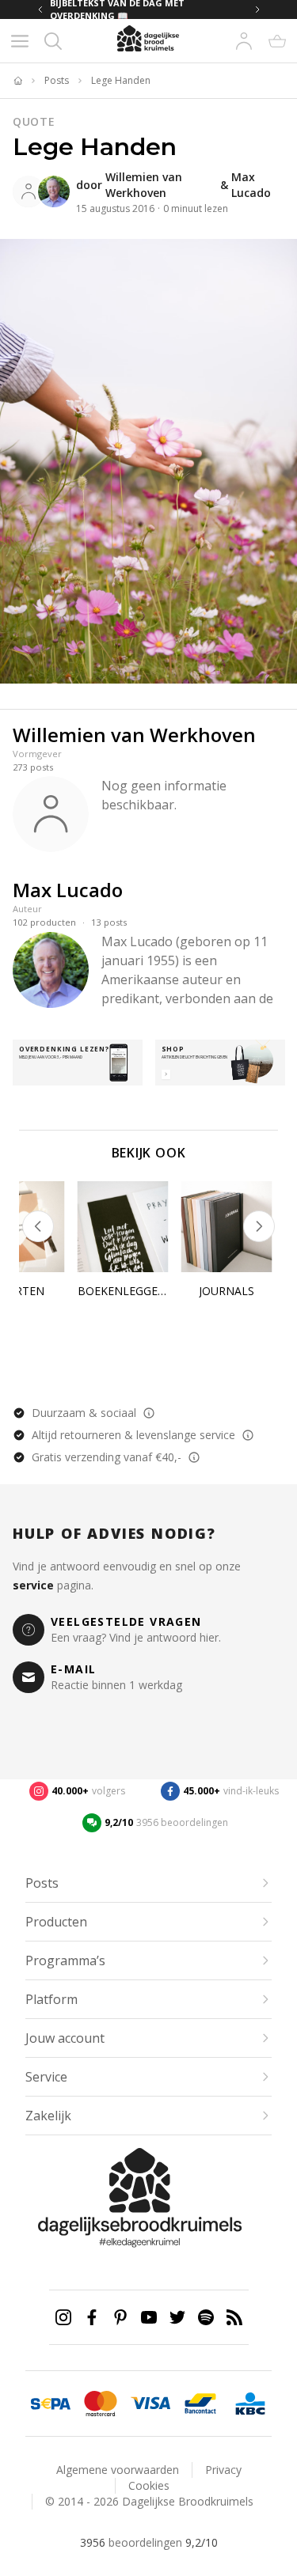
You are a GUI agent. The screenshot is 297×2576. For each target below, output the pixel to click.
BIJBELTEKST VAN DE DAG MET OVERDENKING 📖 (117, 9)
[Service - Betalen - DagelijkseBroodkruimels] (50, 2404)
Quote (34, 121)
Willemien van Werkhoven (144, 185)
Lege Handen (121, 81)
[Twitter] (177, 2317)
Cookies (149, 2485)
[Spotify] (206, 2317)
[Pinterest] (120, 2317)
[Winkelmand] (277, 41)
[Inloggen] (244, 41)
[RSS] (234, 2317)
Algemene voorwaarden (118, 2470)
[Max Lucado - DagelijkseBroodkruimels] (54, 191)
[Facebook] (92, 2317)
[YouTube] (149, 2317)
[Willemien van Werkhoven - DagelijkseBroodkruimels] (29, 191)
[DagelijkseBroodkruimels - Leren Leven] (17, 81)
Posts (57, 81)
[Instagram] (63, 2317)
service (33, 1585)
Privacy (223, 2470)
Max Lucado (251, 185)
